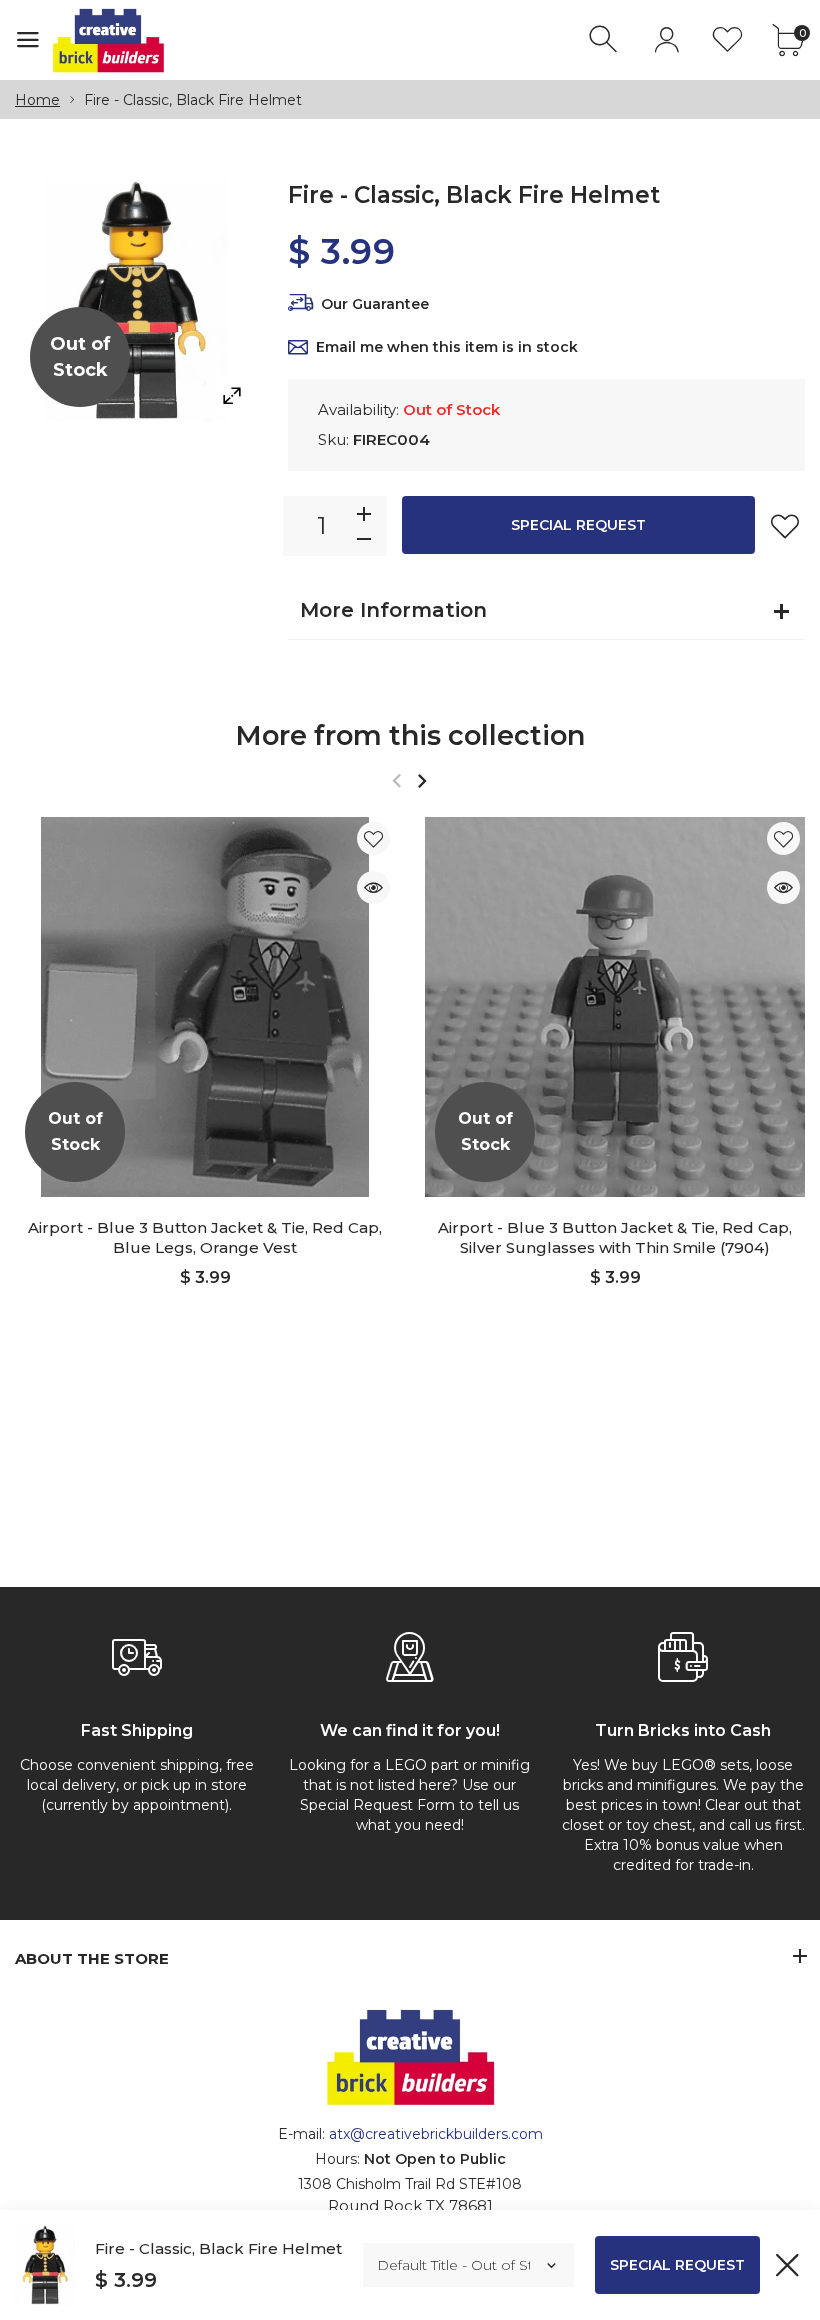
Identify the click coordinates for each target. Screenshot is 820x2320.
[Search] (605, 39)
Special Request (578, 525)
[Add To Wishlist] (785, 526)
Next (421, 780)
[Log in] (666, 39)
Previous (396, 780)
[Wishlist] (727, 39)
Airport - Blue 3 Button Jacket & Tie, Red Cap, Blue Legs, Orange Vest (205, 1237)
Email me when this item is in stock (447, 347)
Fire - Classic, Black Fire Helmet (218, 2248)
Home (37, 100)
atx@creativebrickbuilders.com (436, 2134)
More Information (393, 610)
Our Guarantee (375, 304)
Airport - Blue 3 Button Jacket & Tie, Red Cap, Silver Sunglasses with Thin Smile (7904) (615, 1237)
